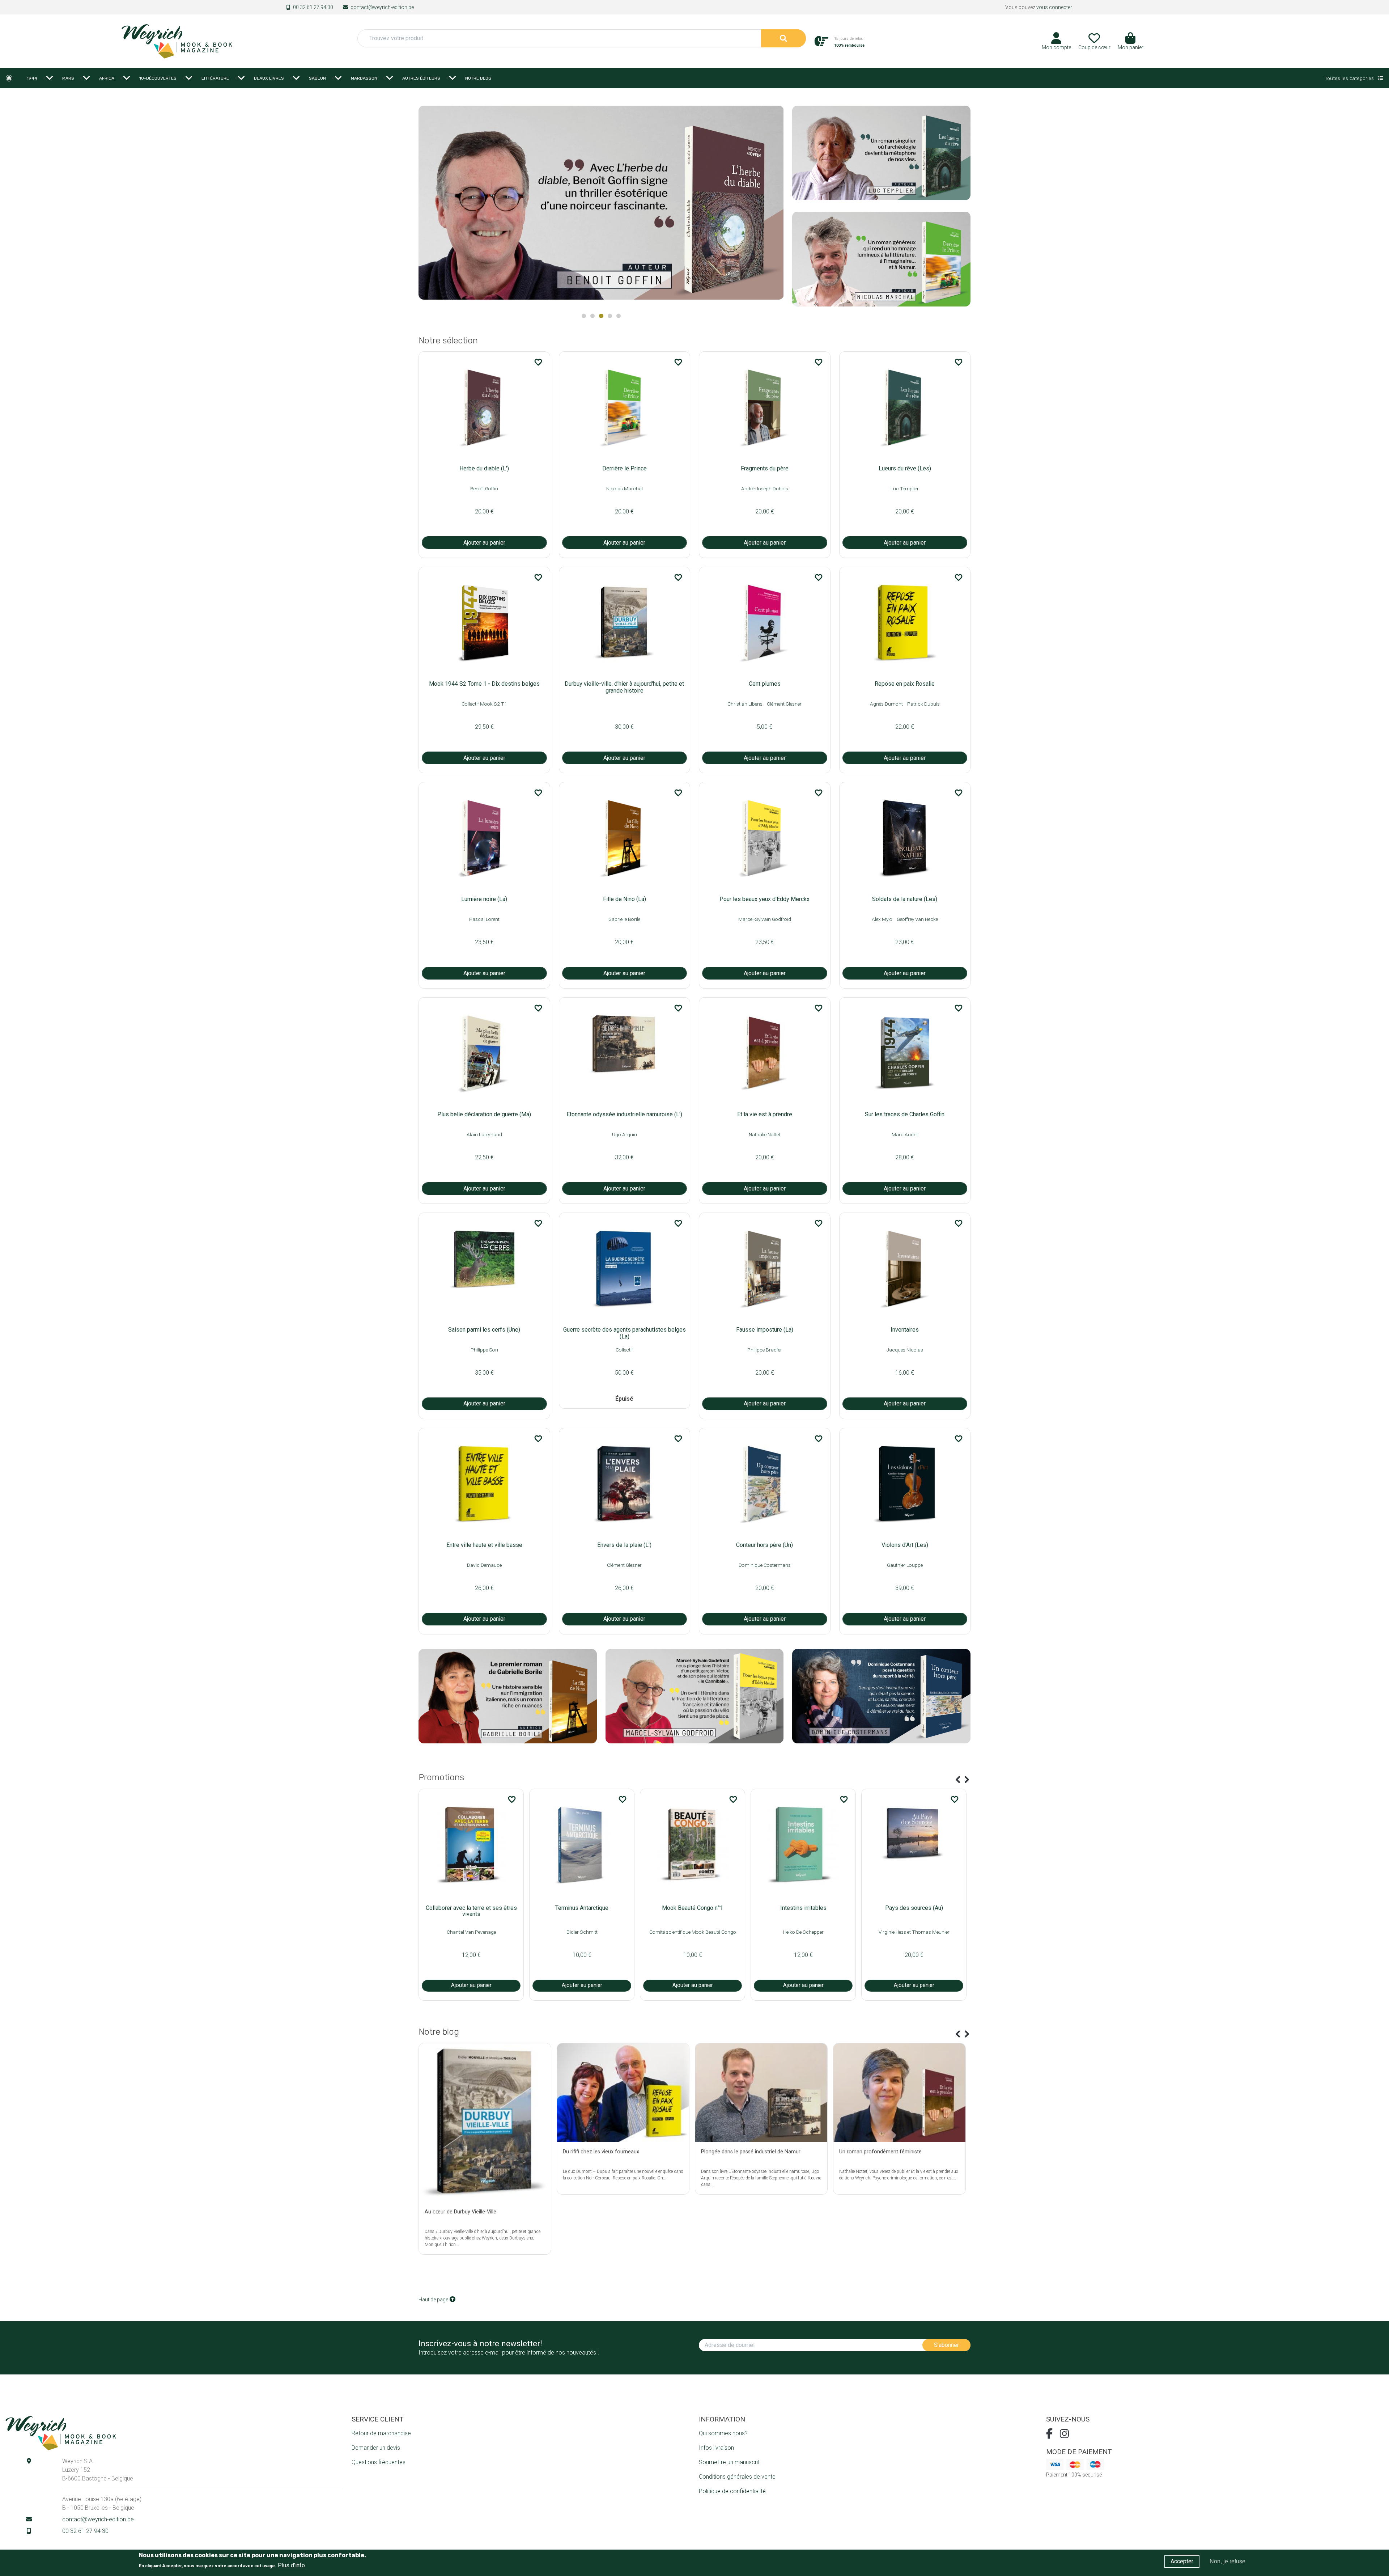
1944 (32, 78)
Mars (68, 78)
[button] (1131, 44)
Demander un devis (376, 2448)
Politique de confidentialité (732, 2491)
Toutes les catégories (1350, 78)
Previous (958, 1780)
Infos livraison (716, 2448)
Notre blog (478, 78)
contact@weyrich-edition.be (382, 7)
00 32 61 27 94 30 (313, 7)
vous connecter (1054, 7)
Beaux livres (269, 78)
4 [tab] (610, 316)
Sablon (317, 78)
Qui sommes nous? (723, 2433)
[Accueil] (177, 41)
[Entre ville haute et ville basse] (601, 202)
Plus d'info (291, 2565)
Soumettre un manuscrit (729, 2462)
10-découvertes (158, 78)
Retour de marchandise (381, 2433)
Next (774, 206)
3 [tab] (601, 316)
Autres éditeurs (421, 78)
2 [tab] (592, 316)
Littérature (215, 78)
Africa (107, 78)
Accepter (1182, 2561)
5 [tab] (619, 316)
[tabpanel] (601, 205)
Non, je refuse (1227, 2561)
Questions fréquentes (379, 2462)
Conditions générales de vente (737, 2477)
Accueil (9, 78)
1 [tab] (584, 316)
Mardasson (364, 78)
